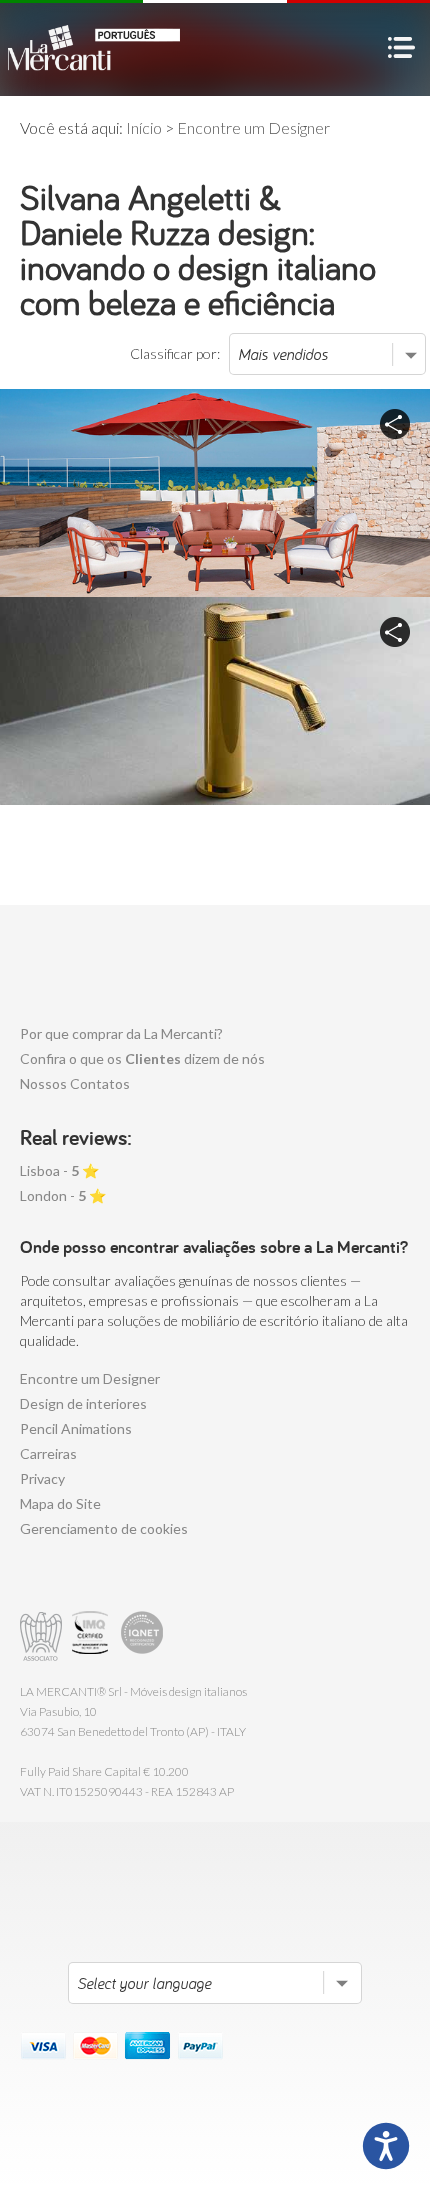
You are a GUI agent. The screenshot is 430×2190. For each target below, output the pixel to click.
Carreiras (48, 1453)
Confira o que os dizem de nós (142, 1058)
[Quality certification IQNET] (142, 1636)
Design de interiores (83, 1403)
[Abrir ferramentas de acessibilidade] (386, 2146)
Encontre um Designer (90, 1378)
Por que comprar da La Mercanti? (121, 1033)
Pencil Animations (76, 1428)
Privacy (42, 1478)
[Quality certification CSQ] (92, 1636)
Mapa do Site (60, 1503)
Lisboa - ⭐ (59, 1170)
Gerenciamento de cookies (104, 1528)
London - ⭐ (63, 1195)
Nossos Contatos (75, 1083)
